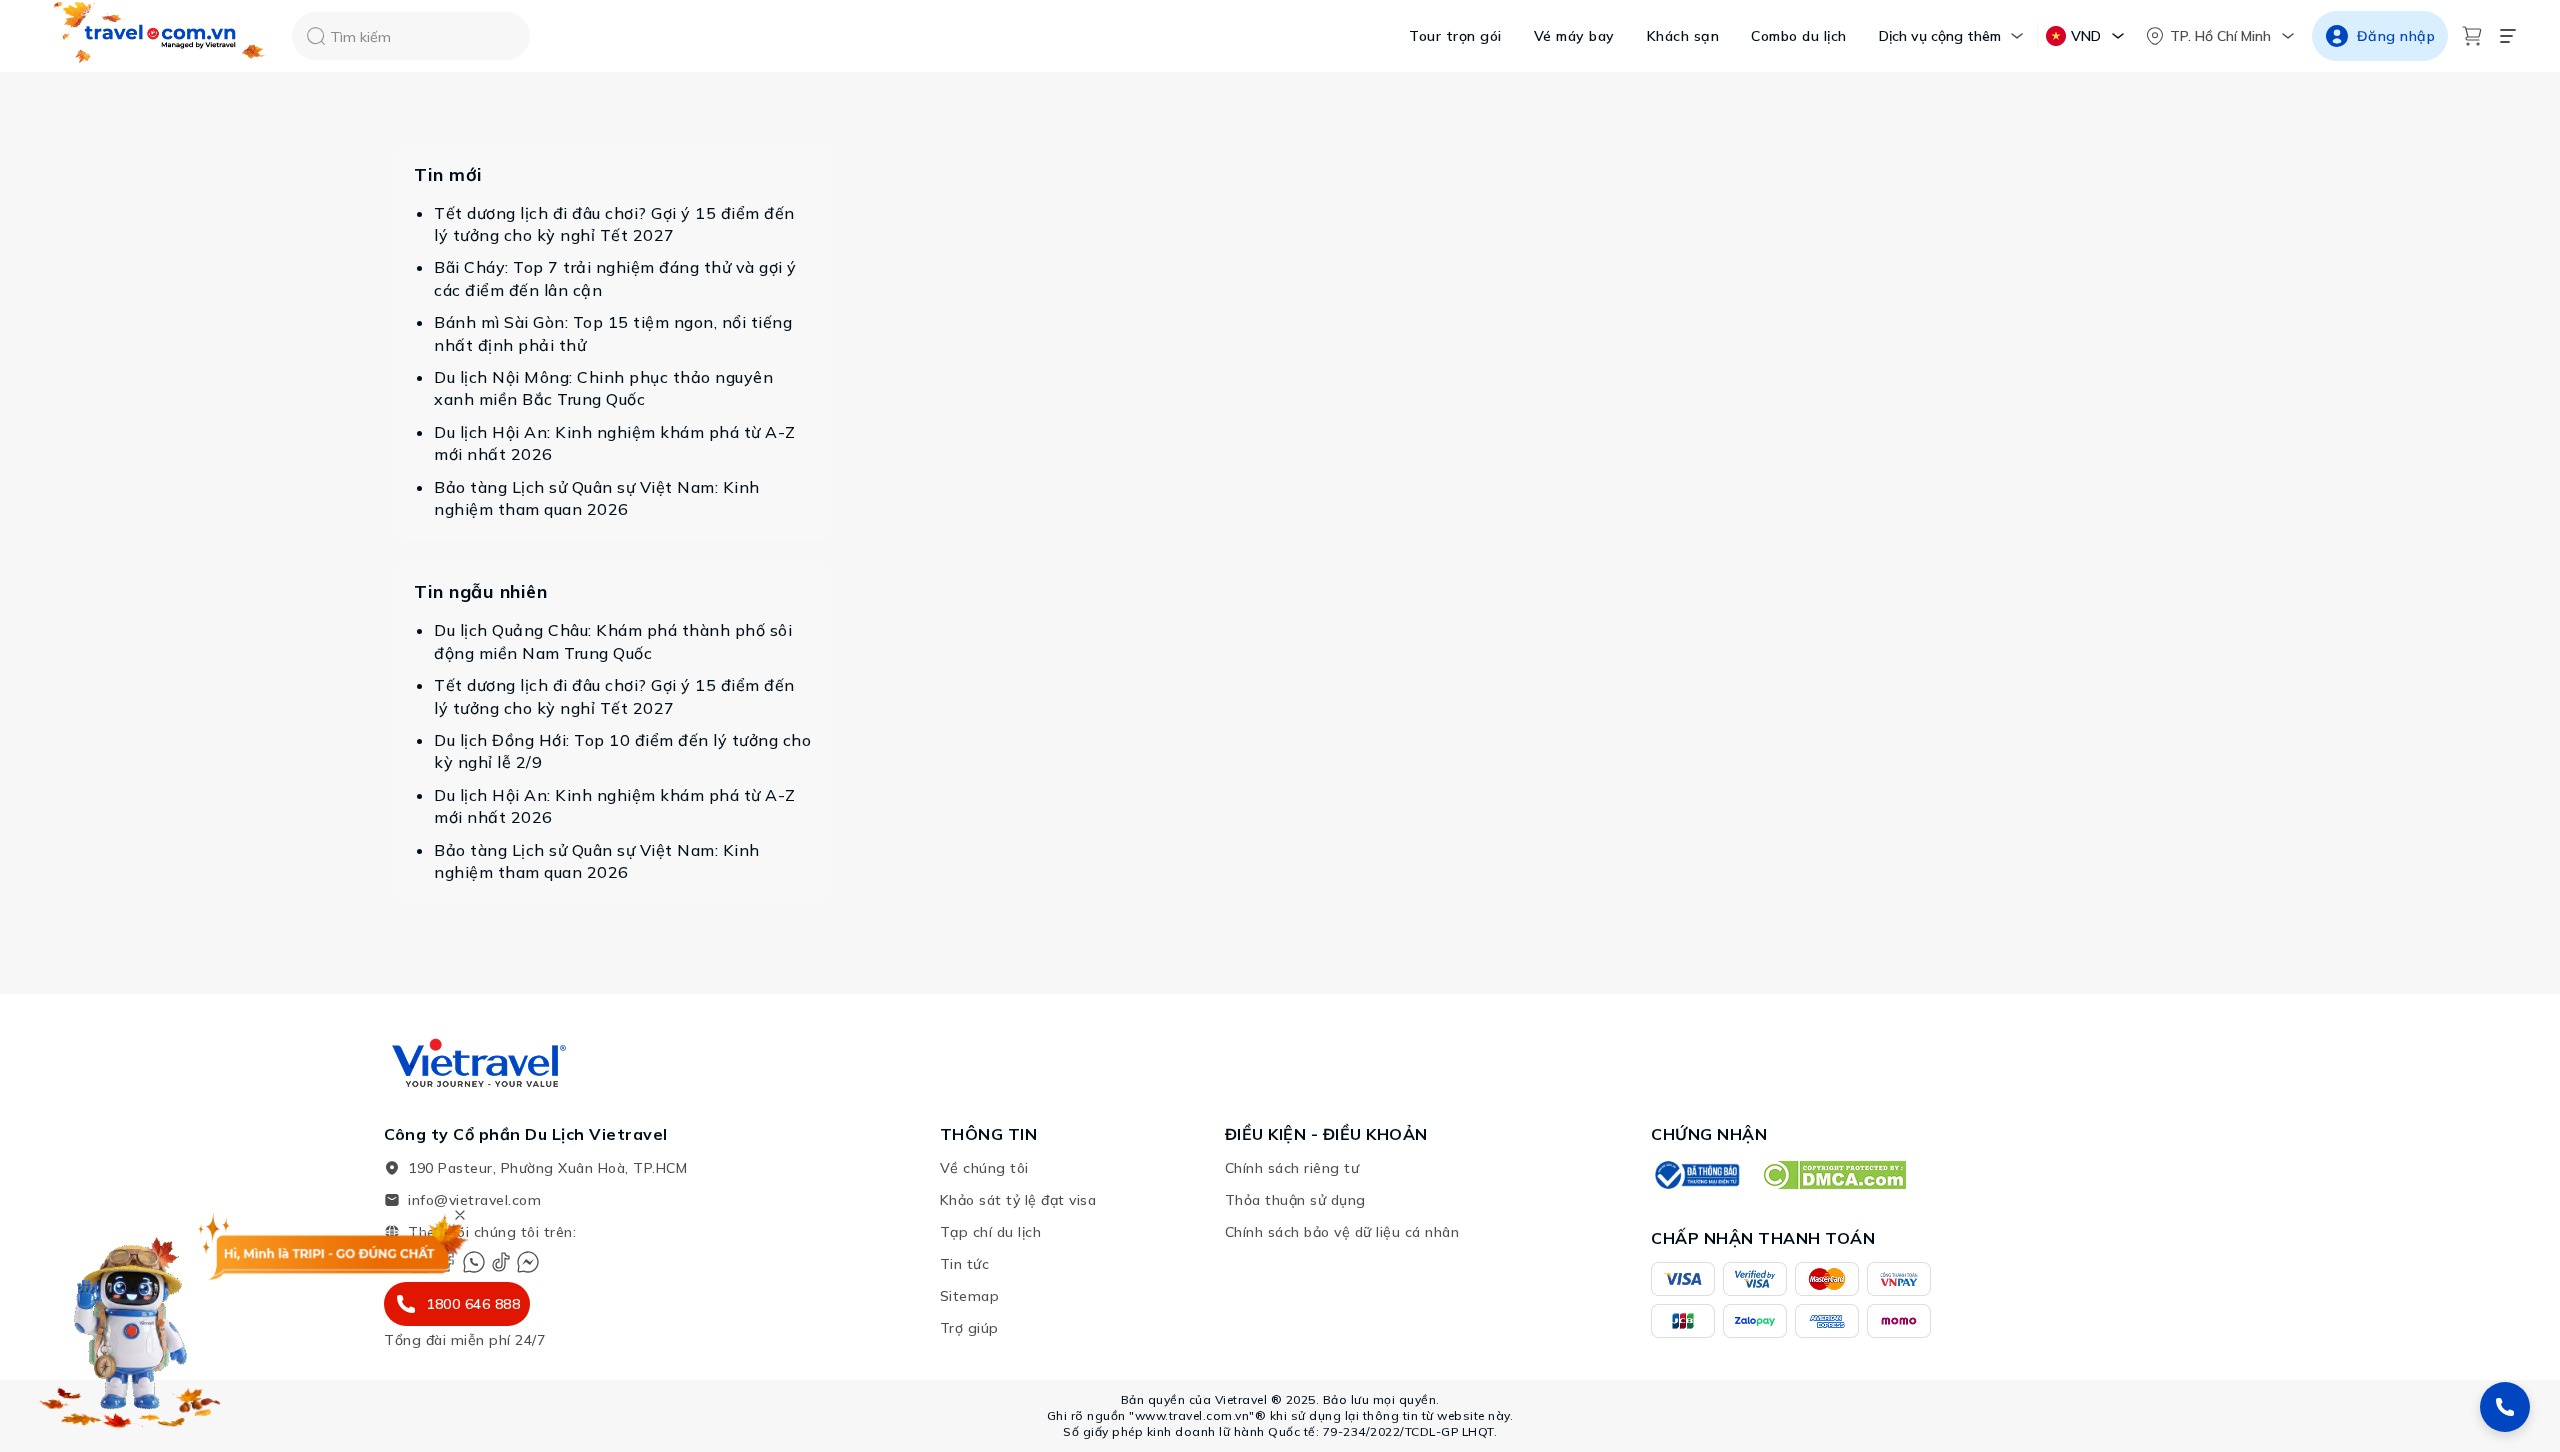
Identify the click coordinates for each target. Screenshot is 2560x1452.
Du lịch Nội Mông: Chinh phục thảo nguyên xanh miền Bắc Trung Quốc (603, 388)
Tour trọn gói (1455, 36)
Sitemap (970, 1296)
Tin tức (965, 1264)
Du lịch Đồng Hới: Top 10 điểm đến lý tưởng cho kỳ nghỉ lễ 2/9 (622, 751)
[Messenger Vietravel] (528, 1262)
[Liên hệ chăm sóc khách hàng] (2505, 1407)
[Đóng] (460, 1215)
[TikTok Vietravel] (501, 1262)
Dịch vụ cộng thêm (1940, 36)
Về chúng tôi (984, 1168)
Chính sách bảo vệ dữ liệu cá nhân (1342, 1232)
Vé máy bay (1574, 36)
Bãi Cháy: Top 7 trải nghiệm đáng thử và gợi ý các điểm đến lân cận (615, 278)
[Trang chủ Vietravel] (160, 36)
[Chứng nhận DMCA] (1833, 1175)
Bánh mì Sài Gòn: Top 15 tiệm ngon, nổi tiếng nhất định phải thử (613, 333)
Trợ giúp (969, 1328)
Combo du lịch (1799, 36)
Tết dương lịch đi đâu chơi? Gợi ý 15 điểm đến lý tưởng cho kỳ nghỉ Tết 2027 (614, 224)
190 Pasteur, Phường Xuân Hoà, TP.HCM (547, 1168)
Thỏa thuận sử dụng (1295, 1200)
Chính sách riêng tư (1292, 1168)
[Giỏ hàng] (2472, 36)
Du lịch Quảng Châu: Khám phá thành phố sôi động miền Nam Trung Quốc (613, 641)
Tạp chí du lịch (991, 1232)
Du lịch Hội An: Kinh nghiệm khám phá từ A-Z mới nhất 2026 (615, 443)
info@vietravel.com (474, 1200)
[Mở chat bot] (130, 1326)
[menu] (2508, 36)
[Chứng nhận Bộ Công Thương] (1696, 1175)
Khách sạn (1683, 36)
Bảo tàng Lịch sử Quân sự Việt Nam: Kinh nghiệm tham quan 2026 (597, 498)
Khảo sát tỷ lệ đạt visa (1018, 1200)
